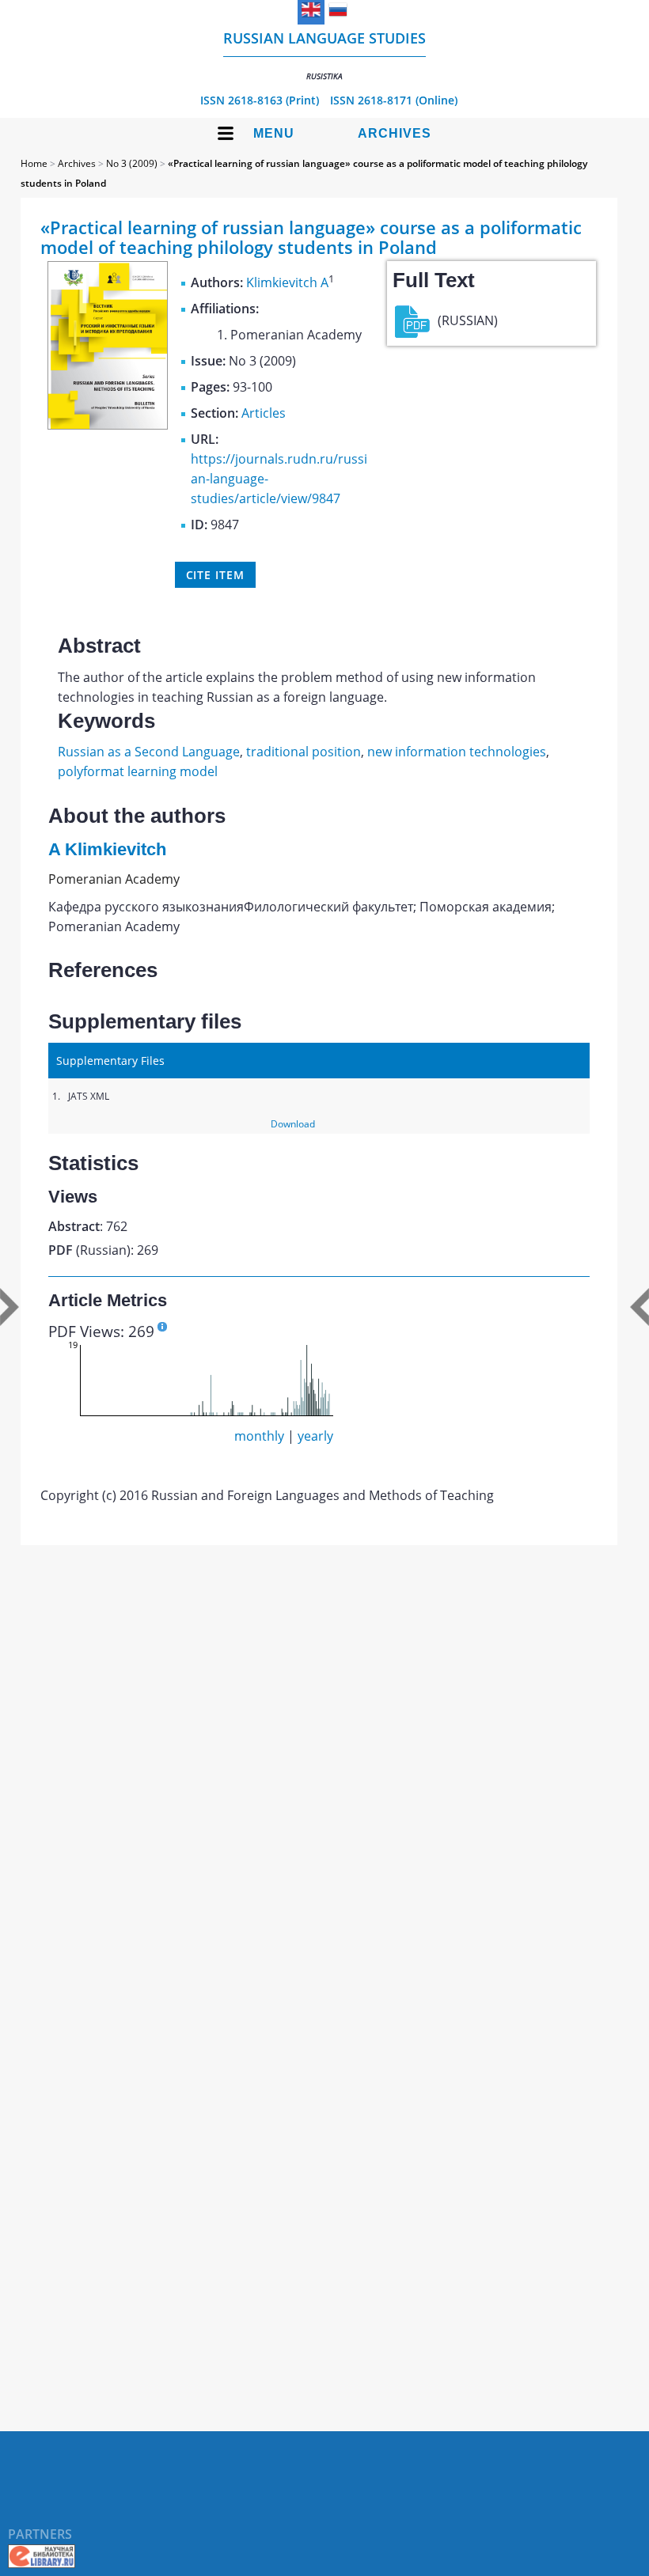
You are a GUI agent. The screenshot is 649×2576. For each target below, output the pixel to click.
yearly (315, 1436)
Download (293, 1124)
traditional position (304, 752)
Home (34, 163)
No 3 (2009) (132, 163)
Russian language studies (324, 55)
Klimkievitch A (287, 282)
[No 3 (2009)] (108, 425)
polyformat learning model (138, 771)
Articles (264, 413)
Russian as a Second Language (149, 752)
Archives (395, 133)
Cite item (215, 575)
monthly (259, 1436)
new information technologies (457, 752)
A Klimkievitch (107, 849)
